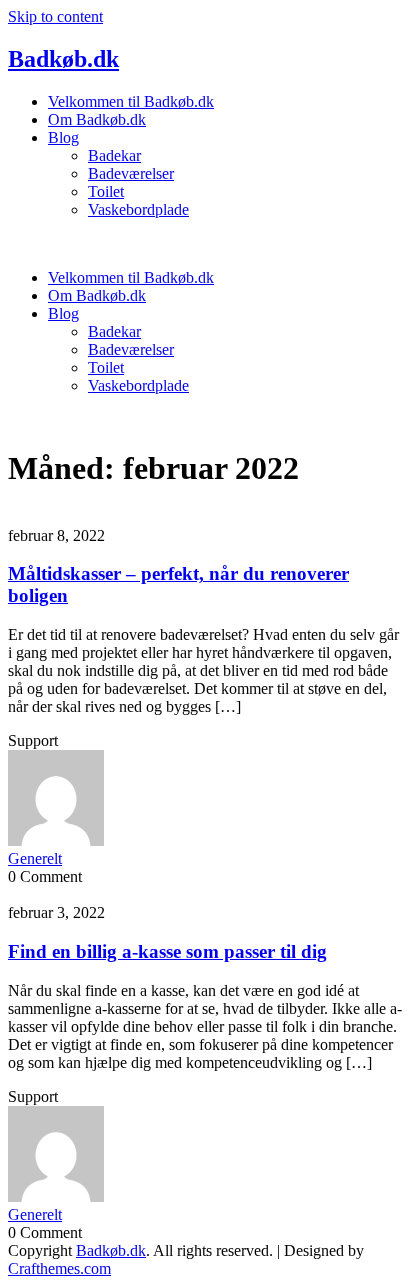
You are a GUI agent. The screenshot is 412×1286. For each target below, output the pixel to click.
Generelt (35, 858)
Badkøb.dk (63, 59)
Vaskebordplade (138, 209)
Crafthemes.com (59, 1268)
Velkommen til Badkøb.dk (131, 101)
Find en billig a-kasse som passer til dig (167, 951)
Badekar (114, 155)
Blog (63, 137)
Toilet (106, 191)
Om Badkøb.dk (97, 119)
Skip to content (55, 16)
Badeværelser (131, 173)
